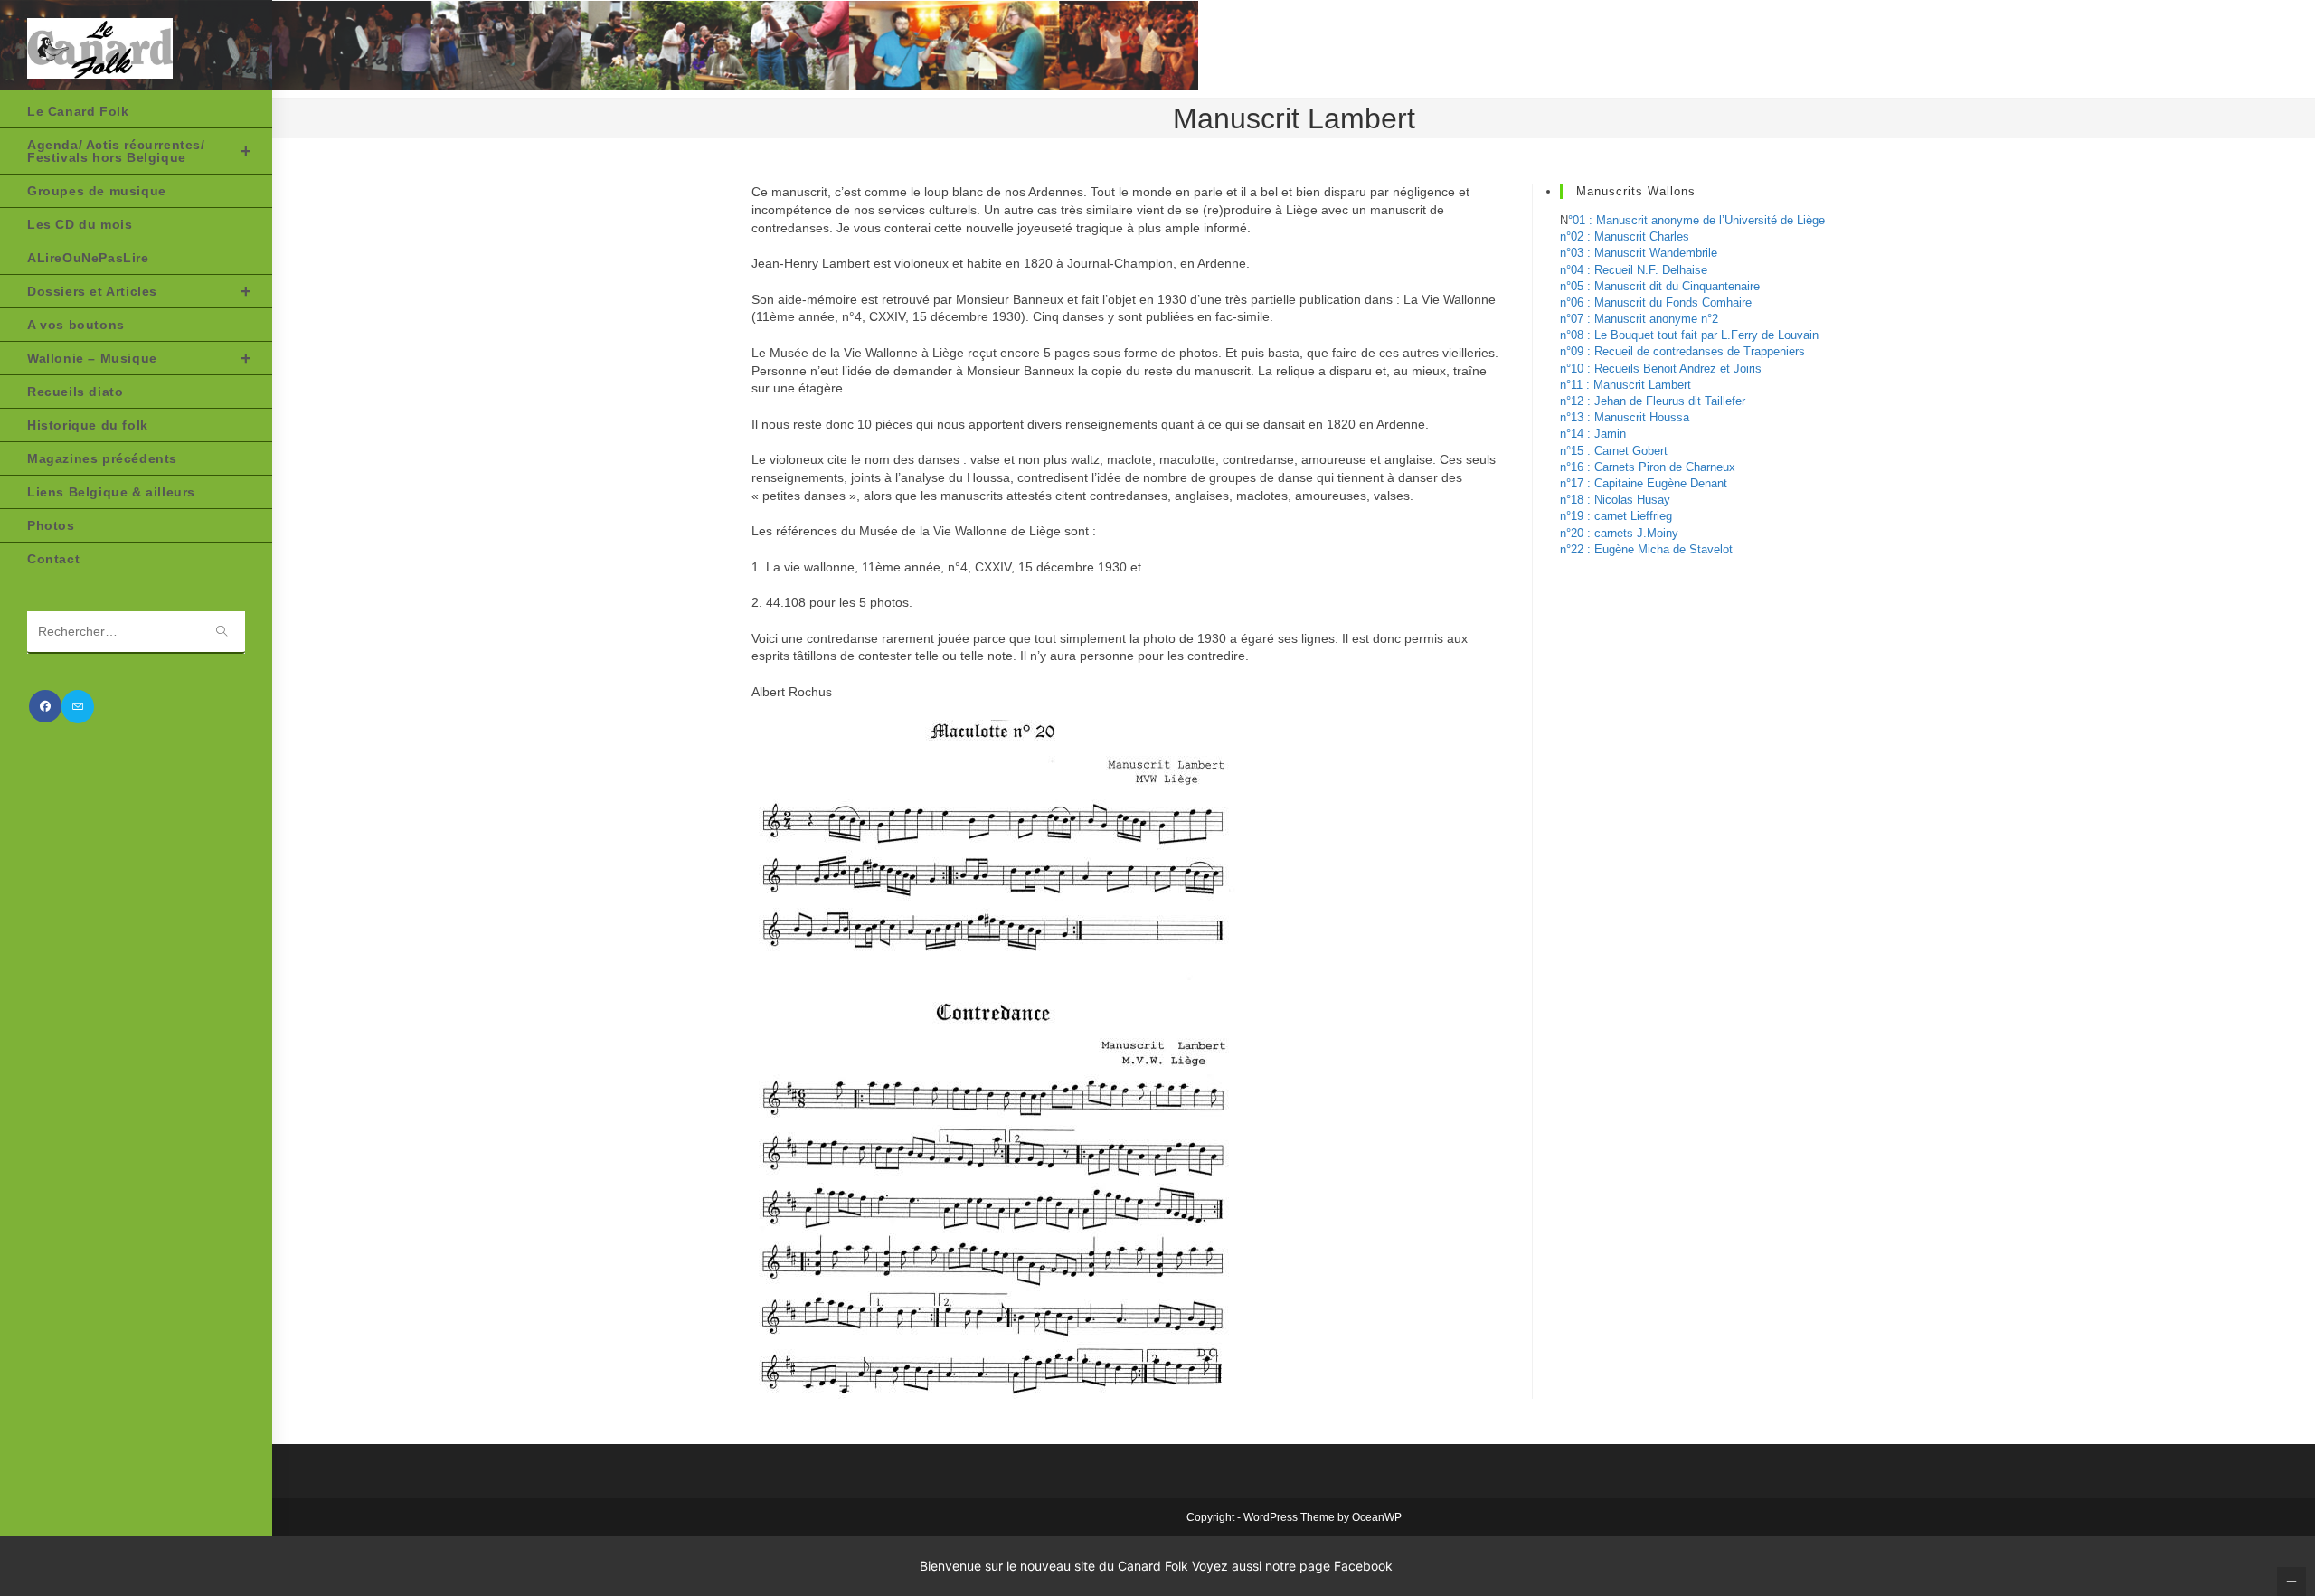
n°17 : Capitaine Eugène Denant (1644, 483)
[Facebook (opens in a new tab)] (45, 706)
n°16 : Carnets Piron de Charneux (1648, 467)
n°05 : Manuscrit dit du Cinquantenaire (1660, 286)
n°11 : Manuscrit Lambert (1625, 385)
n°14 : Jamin (1593, 434)
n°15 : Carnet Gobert (1614, 451)
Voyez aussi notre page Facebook (1292, 1566)
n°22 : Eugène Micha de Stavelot (1646, 549)
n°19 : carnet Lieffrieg (1616, 516)
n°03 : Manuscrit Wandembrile (1639, 253)
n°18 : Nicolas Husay (1615, 500)
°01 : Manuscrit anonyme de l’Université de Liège (1696, 220)
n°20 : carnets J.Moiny (1619, 533)
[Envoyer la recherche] (222, 633)
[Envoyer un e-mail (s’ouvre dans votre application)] (78, 707)
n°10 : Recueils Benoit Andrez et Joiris (1661, 368)
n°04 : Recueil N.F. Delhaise (1634, 270)
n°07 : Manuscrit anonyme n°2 (1639, 319)
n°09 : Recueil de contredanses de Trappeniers (1682, 351)
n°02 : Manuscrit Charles (1625, 236)
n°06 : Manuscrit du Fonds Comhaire (1656, 302)
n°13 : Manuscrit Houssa (1625, 417)
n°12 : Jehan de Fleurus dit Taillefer (1653, 401)
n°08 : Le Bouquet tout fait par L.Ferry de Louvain (1689, 335)
